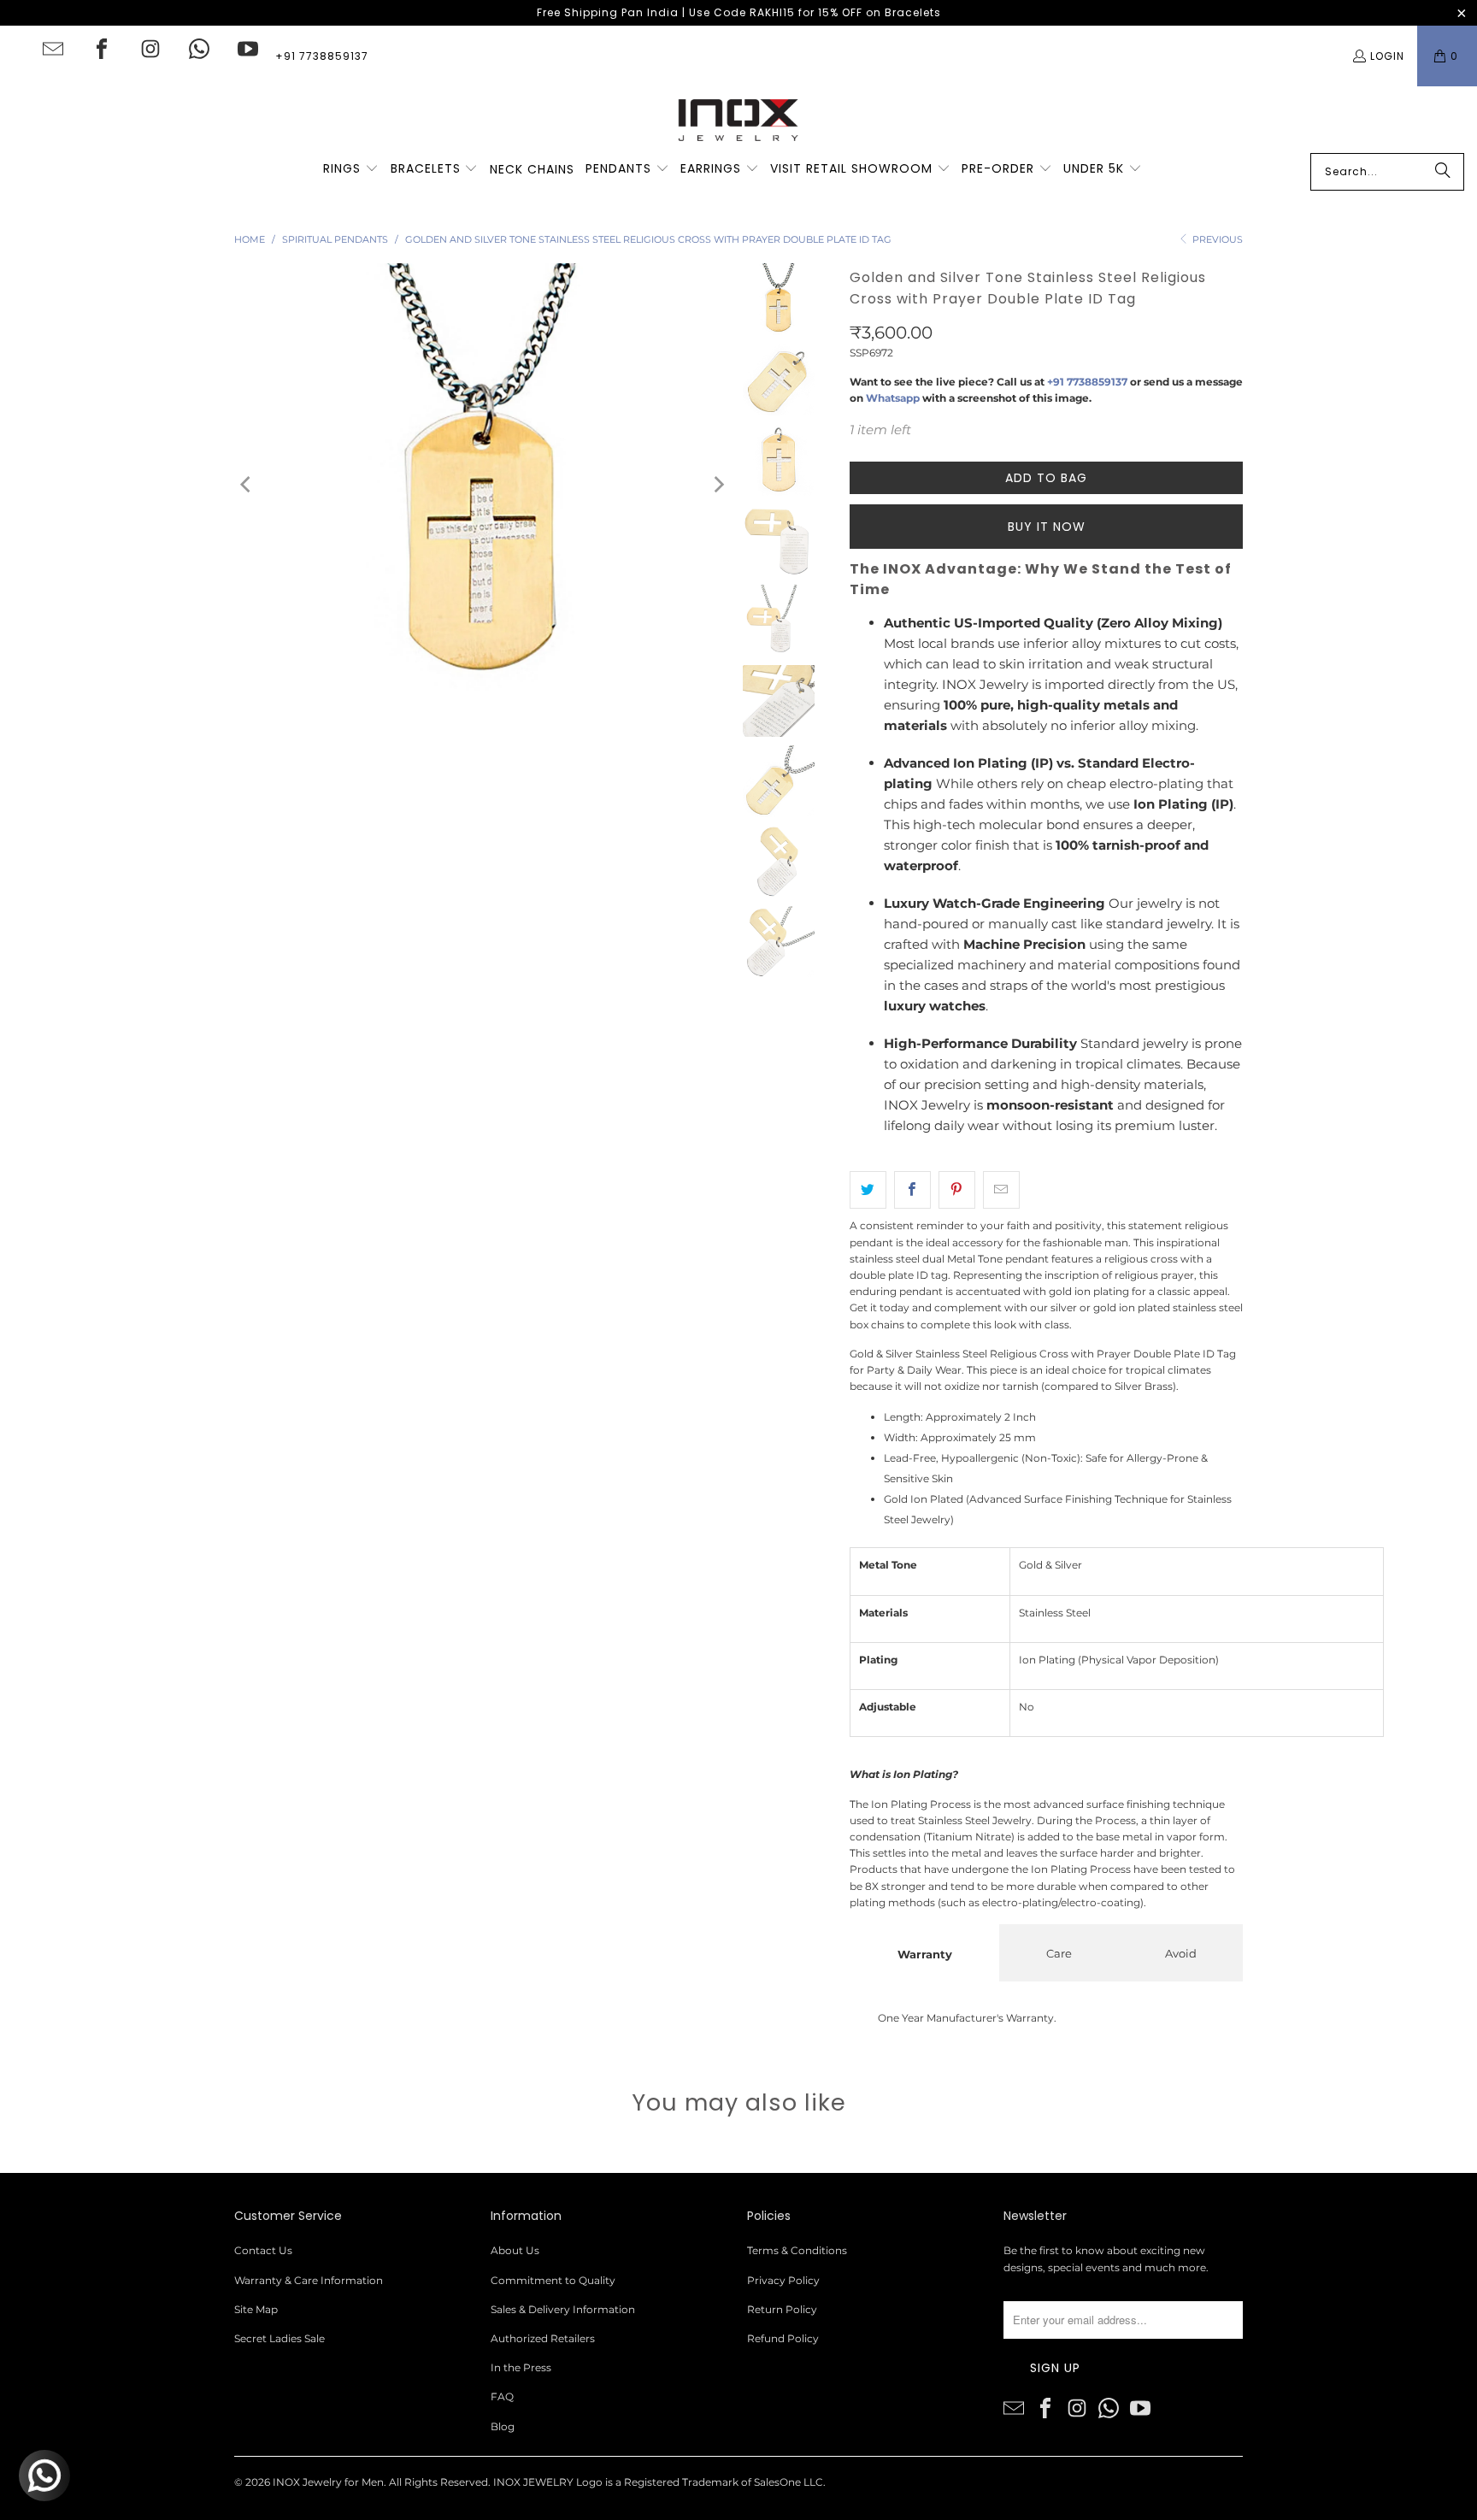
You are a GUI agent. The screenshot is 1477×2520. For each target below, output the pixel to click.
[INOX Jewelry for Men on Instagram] (150, 49)
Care (1059, 1953)
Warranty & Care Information (309, 2280)
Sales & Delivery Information (563, 2309)
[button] (351, 169)
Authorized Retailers (543, 2338)
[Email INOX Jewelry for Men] (53, 49)
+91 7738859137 (322, 56)
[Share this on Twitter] (868, 1190)
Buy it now (1047, 527)
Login (1387, 56)
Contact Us (263, 2250)
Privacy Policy (783, 2280)
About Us (515, 2250)
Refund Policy (783, 2338)
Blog (503, 2426)
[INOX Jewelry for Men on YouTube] (248, 49)
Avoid (1181, 1953)
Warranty (925, 1954)
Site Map (256, 2309)
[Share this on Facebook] (912, 1190)
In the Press (521, 2367)
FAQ (502, 2396)
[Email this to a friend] (1001, 1190)
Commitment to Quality (553, 2280)
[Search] (1443, 172)
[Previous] (247, 484)
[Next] (718, 484)
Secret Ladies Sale (280, 2338)
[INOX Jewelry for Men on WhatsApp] (199, 49)
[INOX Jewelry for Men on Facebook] (102, 49)
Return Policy (782, 2309)
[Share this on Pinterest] (957, 1190)
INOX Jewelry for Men (328, 2482)
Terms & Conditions (797, 2250)
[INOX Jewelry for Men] (738, 120)
